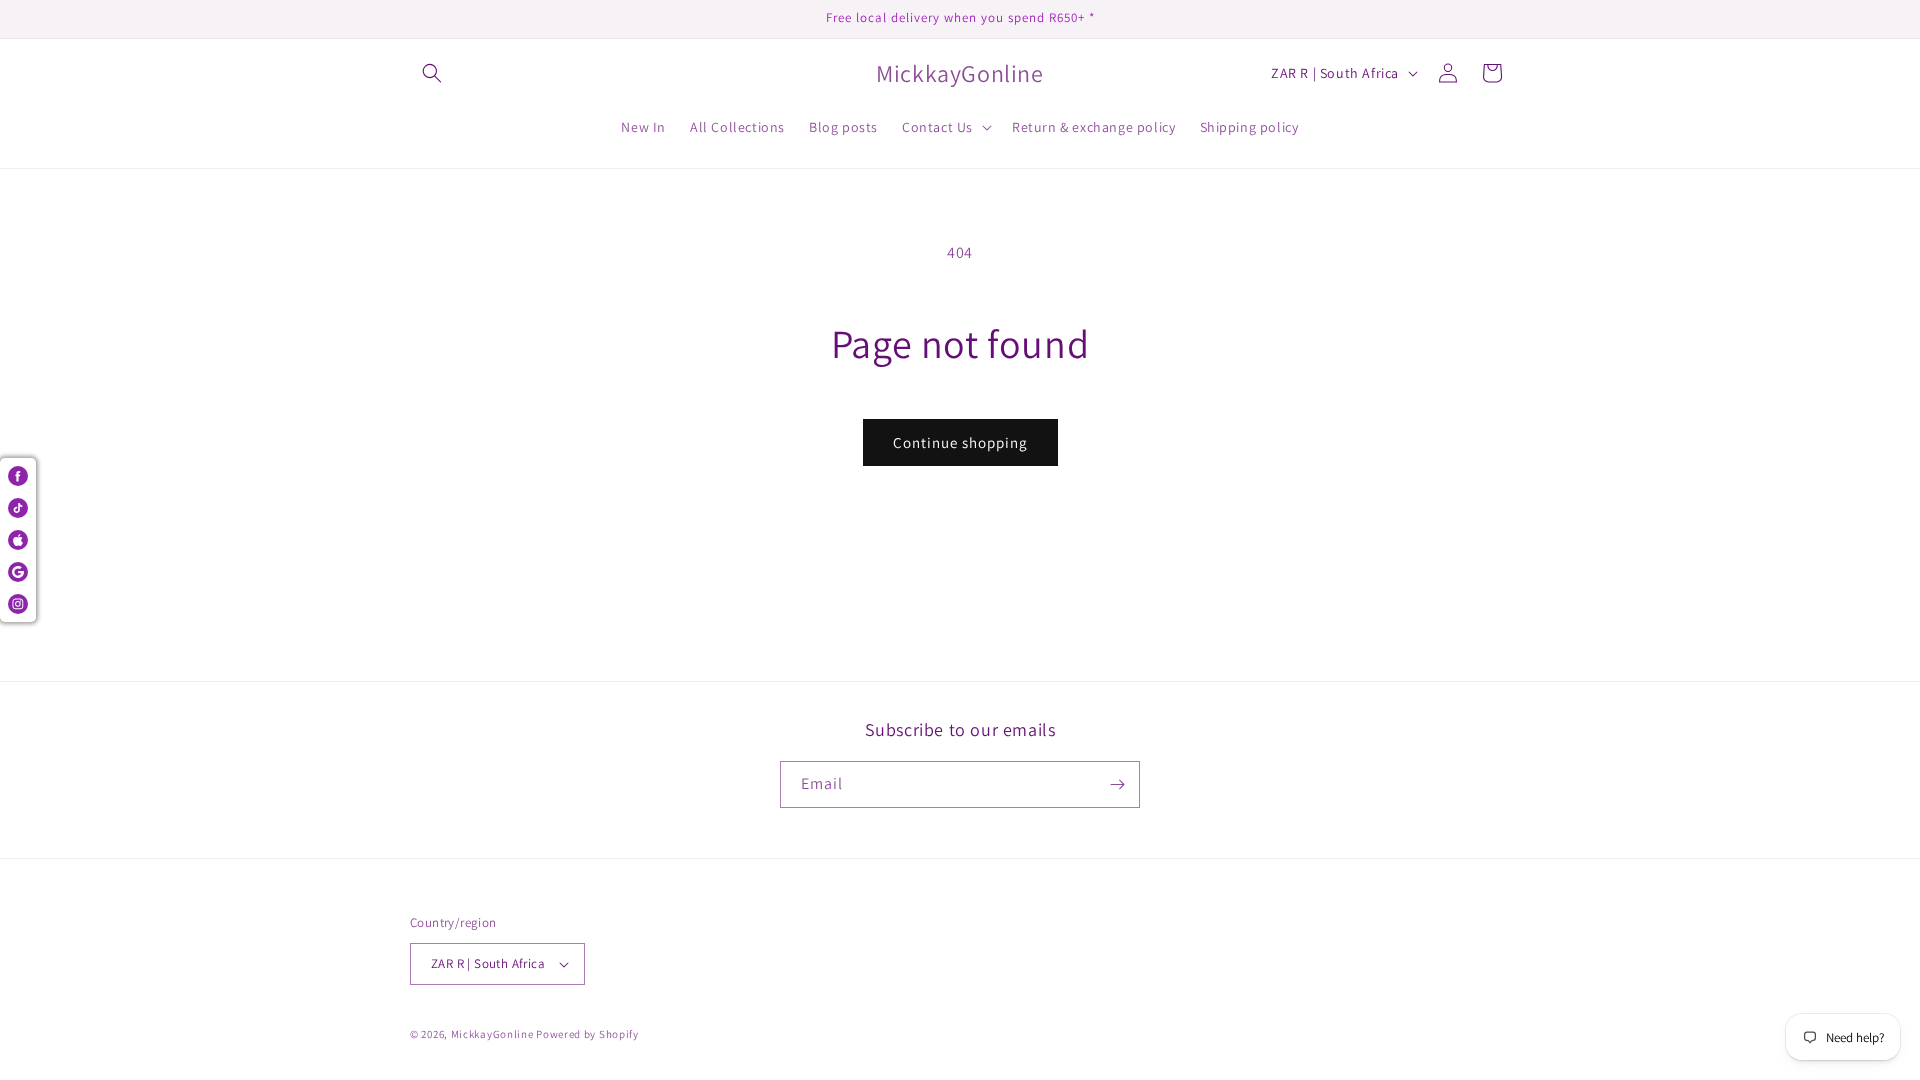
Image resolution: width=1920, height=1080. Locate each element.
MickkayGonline (492, 1034)
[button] (432, 73)
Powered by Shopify (587, 1034)
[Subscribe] (1117, 784)
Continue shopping (960, 442)
